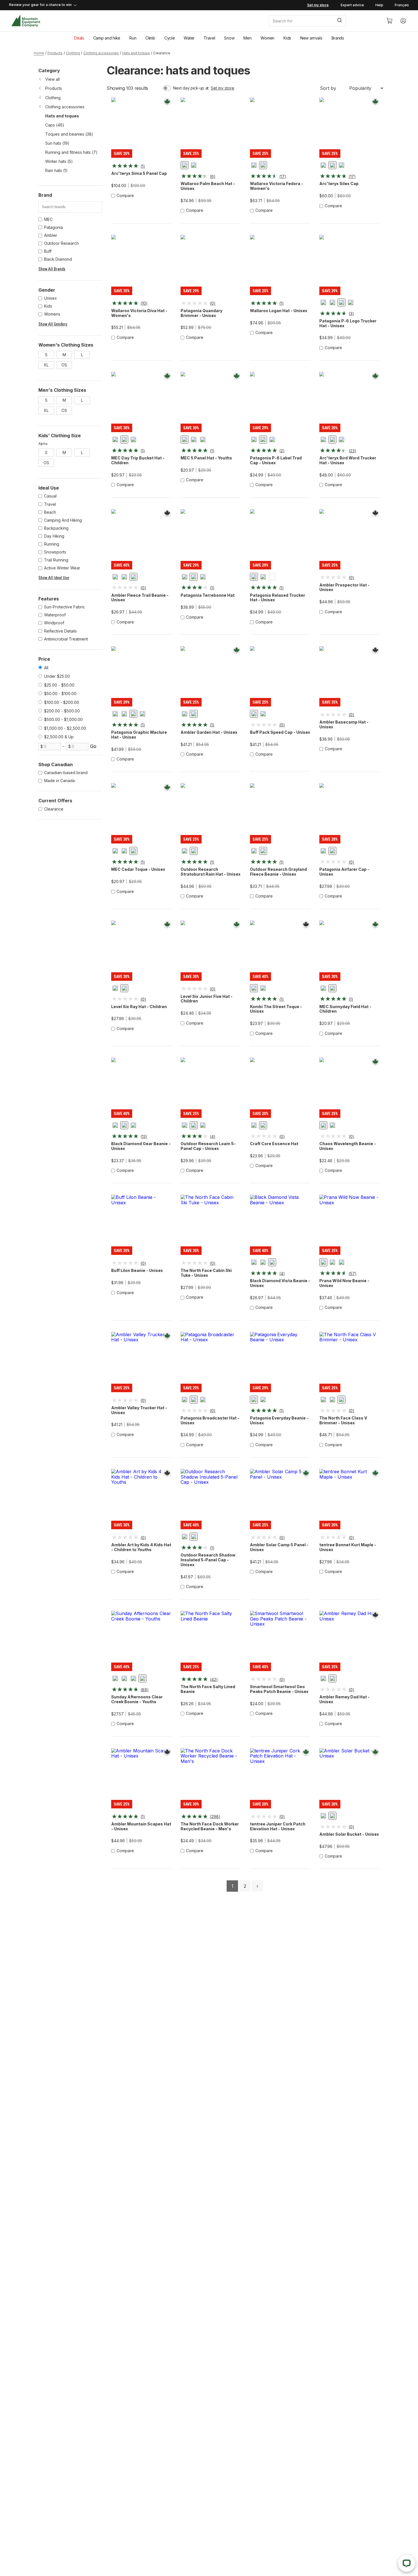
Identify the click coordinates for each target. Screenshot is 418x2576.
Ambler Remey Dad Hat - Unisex (344, 1699)
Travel (209, 38)
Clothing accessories (101, 53)
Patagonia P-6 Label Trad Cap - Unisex (276, 460)
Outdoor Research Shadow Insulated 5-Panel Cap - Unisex (208, 1560)
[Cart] (390, 21)
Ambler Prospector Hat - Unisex (344, 587)
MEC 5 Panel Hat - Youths (206, 458)
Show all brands (52, 269)
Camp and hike (107, 38)
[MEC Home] (26, 21)
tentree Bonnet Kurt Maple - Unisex (348, 1547)
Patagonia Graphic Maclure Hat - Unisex (139, 735)
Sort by (328, 88)
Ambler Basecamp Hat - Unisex (344, 725)
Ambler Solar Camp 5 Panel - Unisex (279, 1547)
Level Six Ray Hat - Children (139, 1007)
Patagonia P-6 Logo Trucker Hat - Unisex (348, 323)
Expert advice (352, 5)
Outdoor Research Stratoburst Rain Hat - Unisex (211, 872)
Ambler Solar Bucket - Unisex (349, 1834)
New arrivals (311, 38)
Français (402, 5)
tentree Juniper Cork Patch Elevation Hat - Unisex (278, 1826)
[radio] (185, 165)
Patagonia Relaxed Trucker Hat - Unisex (278, 598)
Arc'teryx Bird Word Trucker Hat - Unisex (348, 460)
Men (247, 38)
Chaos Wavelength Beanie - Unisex (348, 1146)
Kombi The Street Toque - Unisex (276, 1009)
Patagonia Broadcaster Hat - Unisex (210, 1420)
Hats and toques (136, 53)
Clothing (73, 53)
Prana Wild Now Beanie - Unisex (344, 1283)
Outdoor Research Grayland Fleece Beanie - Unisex (278, 872)
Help (379, 5)
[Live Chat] (407, 2563)
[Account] (403, 21)
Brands (338, 38)
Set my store (223, 88)
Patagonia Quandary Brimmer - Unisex (201, 313)
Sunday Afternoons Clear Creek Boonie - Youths (137, 1699)
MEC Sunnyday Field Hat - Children (345, 1009)
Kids (287, 38)
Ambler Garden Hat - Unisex (209, 732)
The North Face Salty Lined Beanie (208, 1689)
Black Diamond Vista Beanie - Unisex (280, 1283)
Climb (150, 38)
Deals (79, 38)
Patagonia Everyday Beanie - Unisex (279, 1420)
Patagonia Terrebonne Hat (208, 595)
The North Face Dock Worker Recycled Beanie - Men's (210, 1826)
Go (93, 746)
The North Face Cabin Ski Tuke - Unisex (206, 1273)
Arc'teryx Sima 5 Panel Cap (139, 173)
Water (189, 38)
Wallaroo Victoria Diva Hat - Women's (139, 313)
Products (55, 53)
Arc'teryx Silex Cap (339, 184)
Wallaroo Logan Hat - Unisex (279, 311)
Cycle (170, 38)
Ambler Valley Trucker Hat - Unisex (139, 1410)
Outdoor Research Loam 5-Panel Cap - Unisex (208, 1146)
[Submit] (339, 21)
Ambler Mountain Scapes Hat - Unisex (141, 1826)
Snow (229, 38)
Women (267, 38)
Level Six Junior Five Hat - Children (207, 999)
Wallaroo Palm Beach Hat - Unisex (208, 186)
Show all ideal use (54, 578)
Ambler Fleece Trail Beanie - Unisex (140, 598)
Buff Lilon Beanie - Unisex (137, 1271)
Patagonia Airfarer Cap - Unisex (344, 872)
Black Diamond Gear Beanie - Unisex (141, 1146)
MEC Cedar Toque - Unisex (138, 869)
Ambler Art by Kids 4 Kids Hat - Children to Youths (141, 1547)
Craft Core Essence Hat (274, 1144)
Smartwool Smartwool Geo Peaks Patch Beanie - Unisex (279, 1689)
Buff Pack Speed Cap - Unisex (280, 732)
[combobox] (323, 21)
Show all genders (53, 324)
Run (133, 38)
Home (39, 53)
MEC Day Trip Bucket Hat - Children (138, 460)
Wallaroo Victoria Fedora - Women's (277, 186)
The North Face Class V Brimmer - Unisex (343, 1420)
